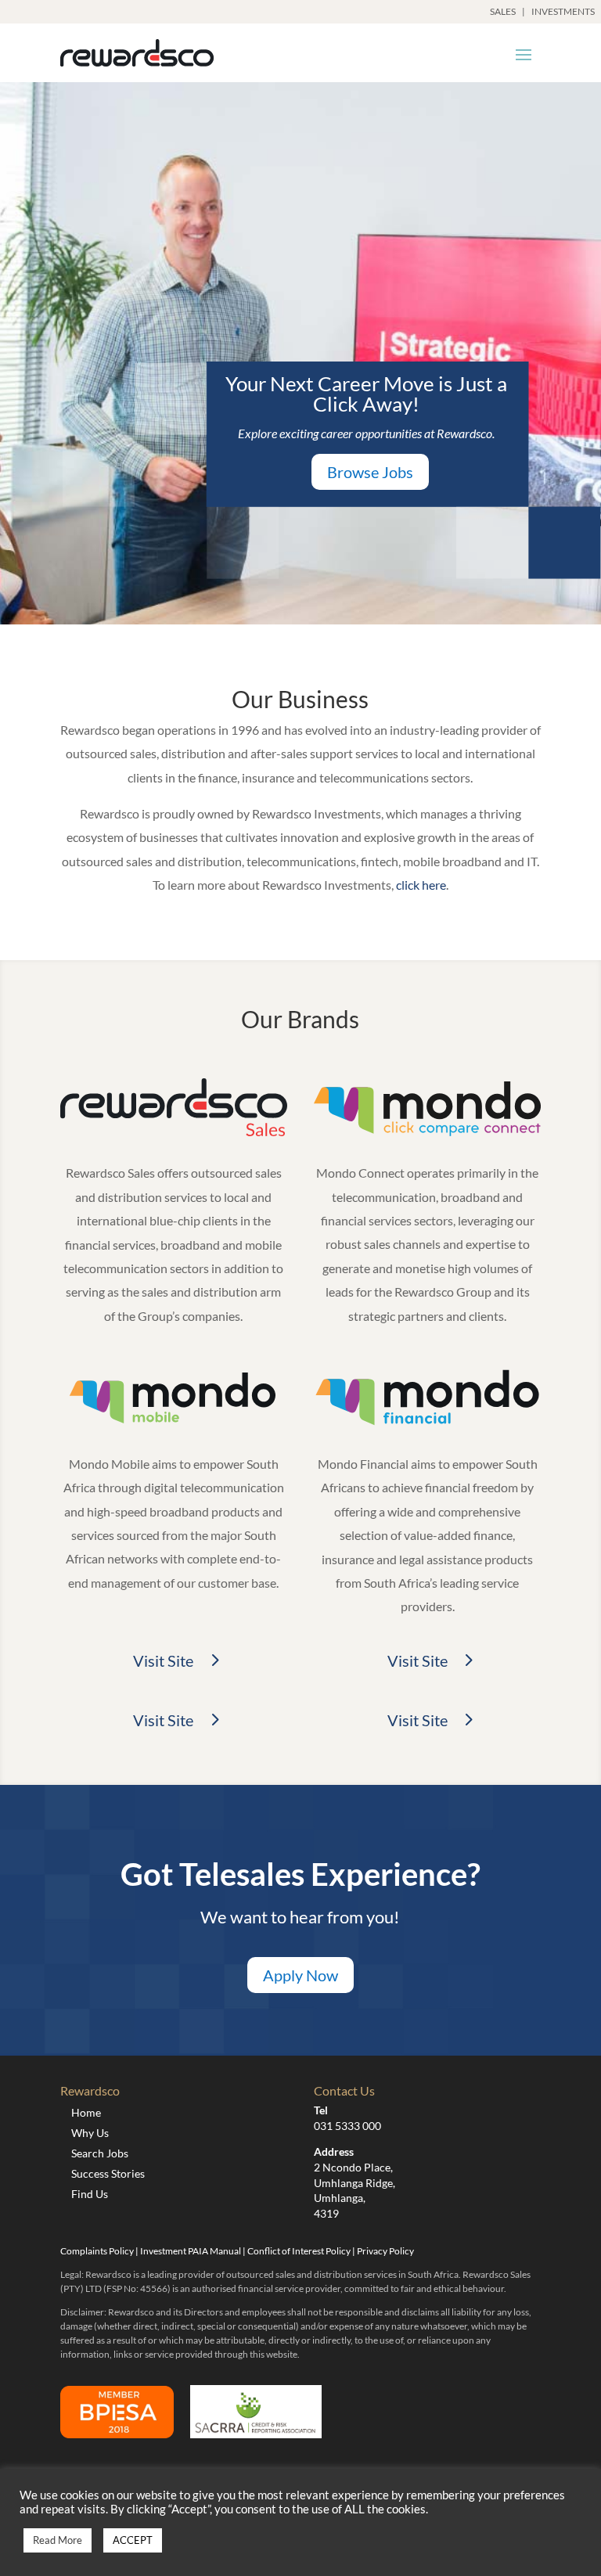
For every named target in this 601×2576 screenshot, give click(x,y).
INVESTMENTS (563, 11)
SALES (503, 11)
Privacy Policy (385, 2251)
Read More (58, 2540)
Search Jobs (100, 2153)
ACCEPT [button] (133, 2540)
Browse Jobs (370, 472)
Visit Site (163, 1660)
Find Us (90, 2194)
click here (421, 885)
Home (86, 2112)
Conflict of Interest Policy (299, 2251)
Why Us (90, 2133)
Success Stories (108, 2173)
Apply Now (300, 1975)
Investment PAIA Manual (191, 2251)
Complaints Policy (97, 2251)
